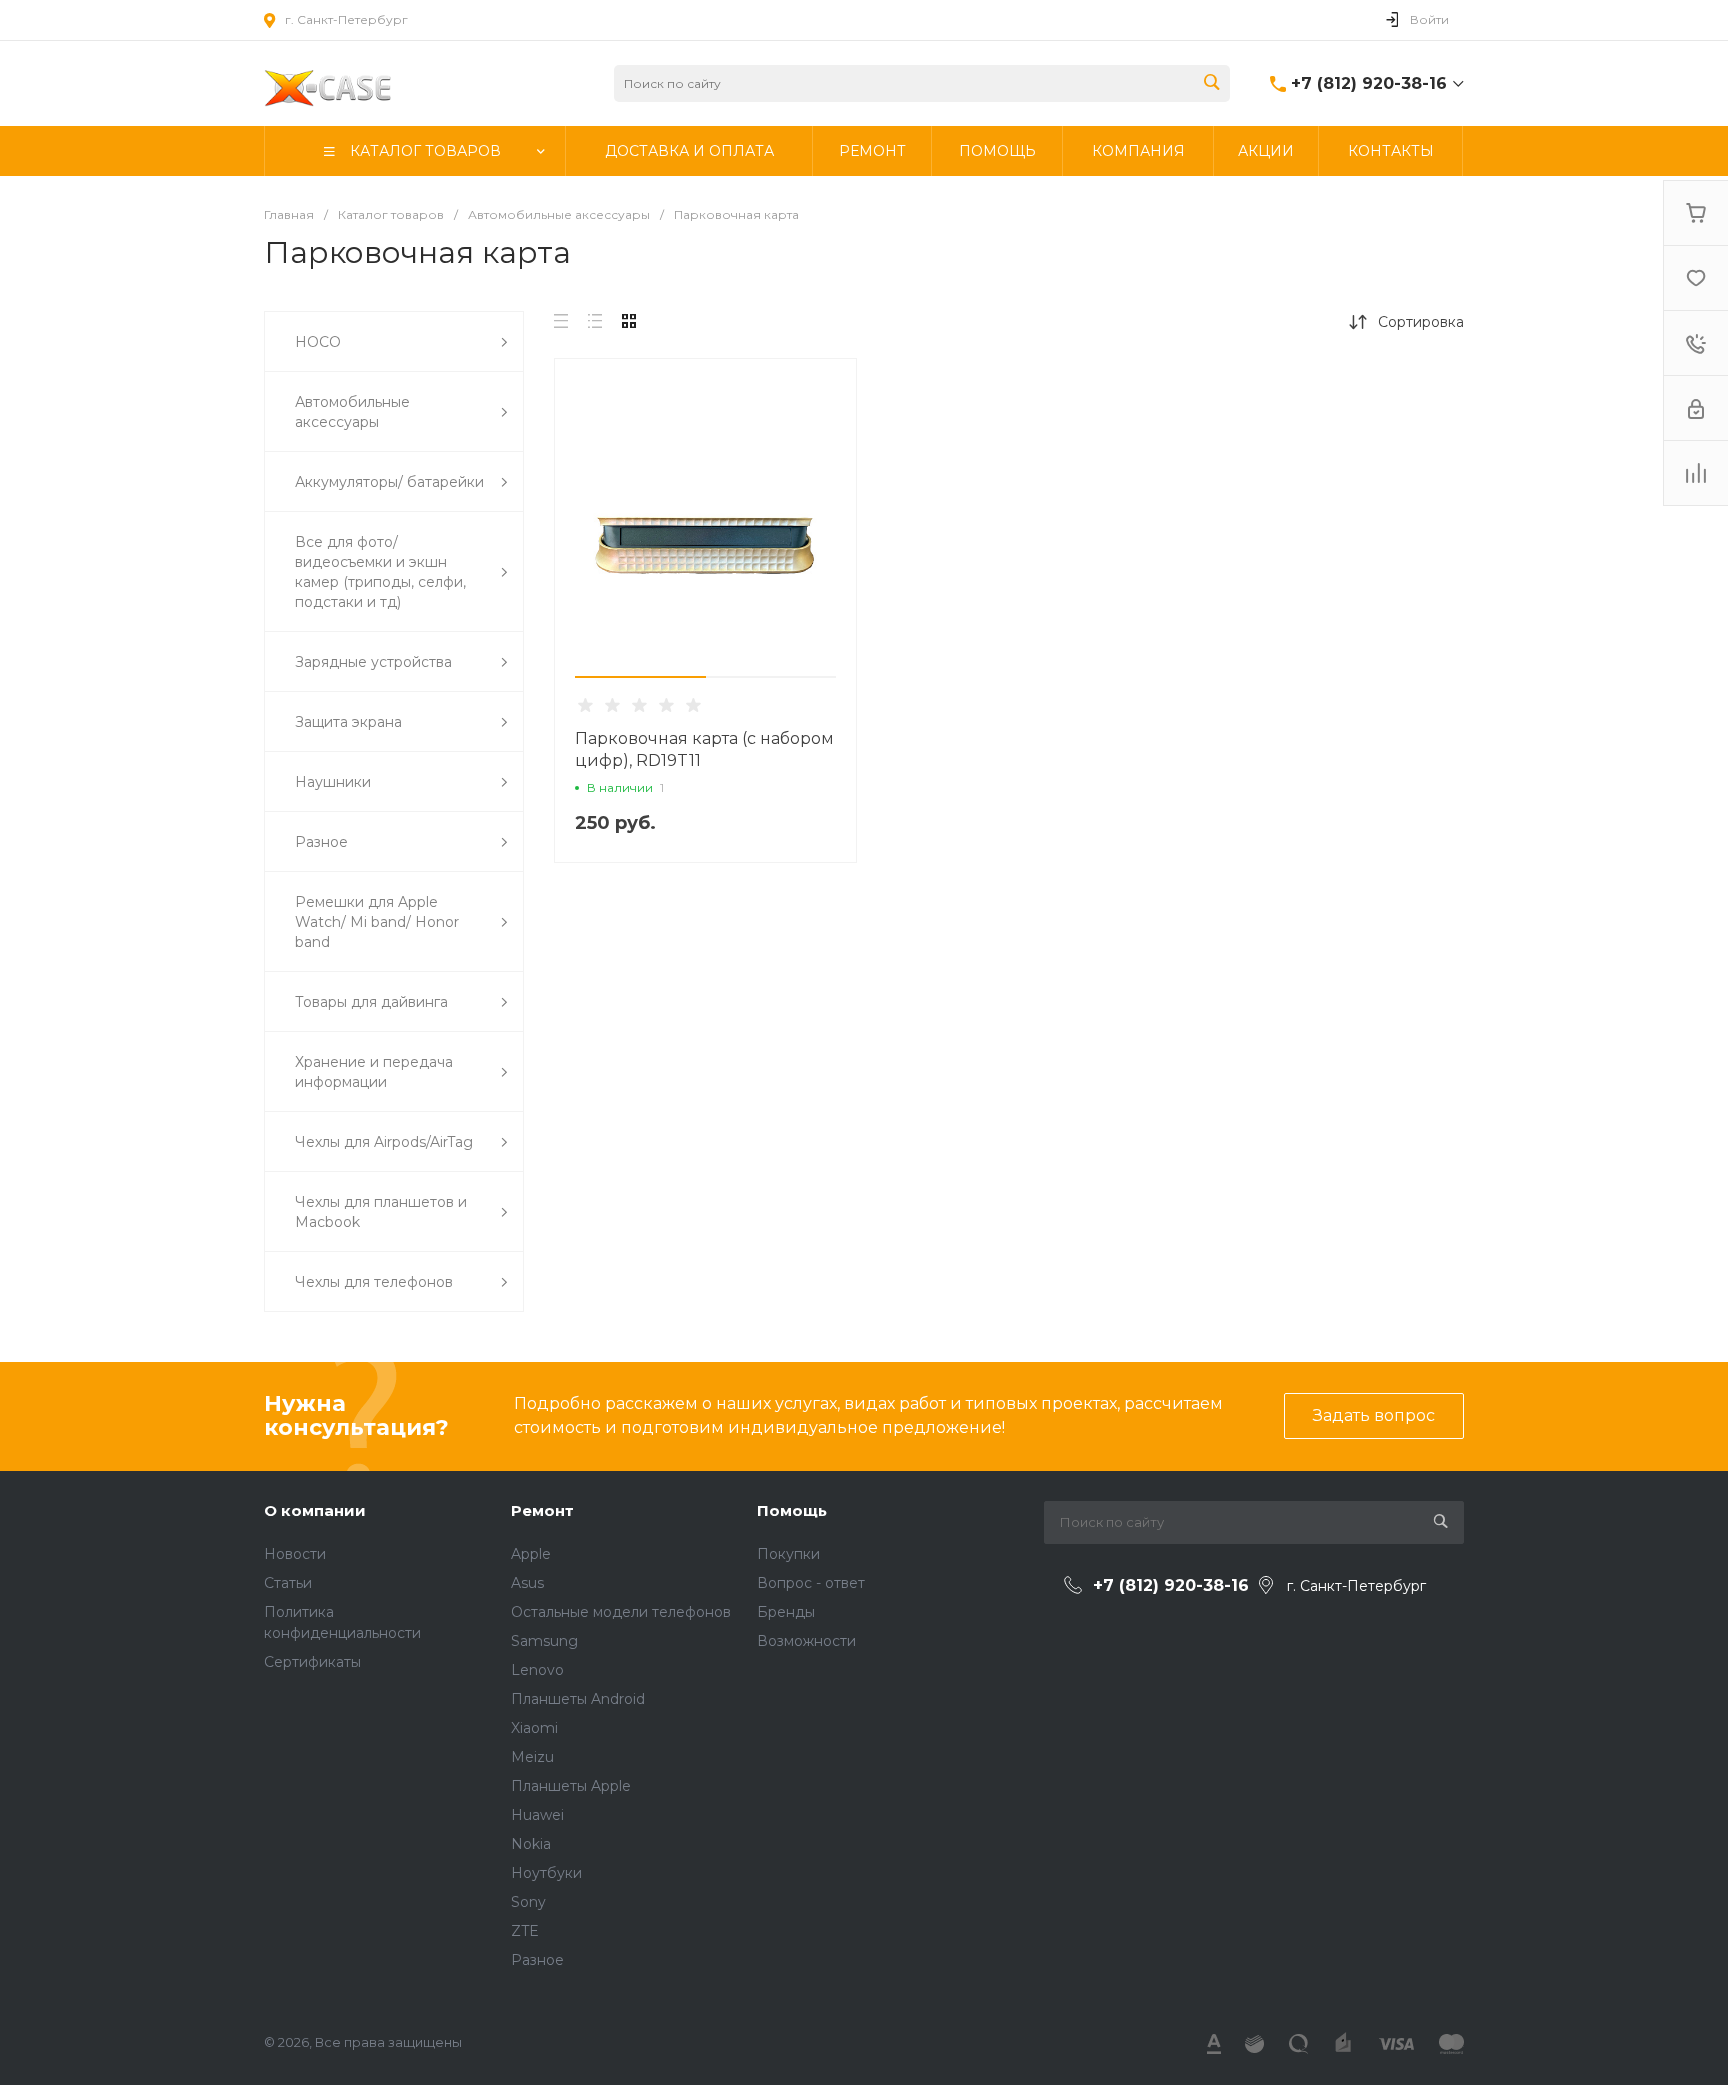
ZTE (525, 1931)
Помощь (792, 1510)
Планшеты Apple (571, 1786)
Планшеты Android (578, 1699)
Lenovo (537, 1670)
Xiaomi (534, 1728)
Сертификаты (312, 1662)
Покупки (788, 1554)
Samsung (544, 1641)
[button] (640, 677)
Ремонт (542, 1510)
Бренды (786, 1612)
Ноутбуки (546, 1873)
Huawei (537, 1815)
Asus (527, 1583)
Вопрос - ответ (811, 1583)
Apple (531, 1554)
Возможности (806, 1641)
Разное (537, 1960)
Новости (295, 1554)
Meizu (532, 1757)
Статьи (288, 1583)
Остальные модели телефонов (621, 1612)
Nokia (531, 1844)
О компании (315, 1510)
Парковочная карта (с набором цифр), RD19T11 (704, 749)
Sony (528, 1902)
